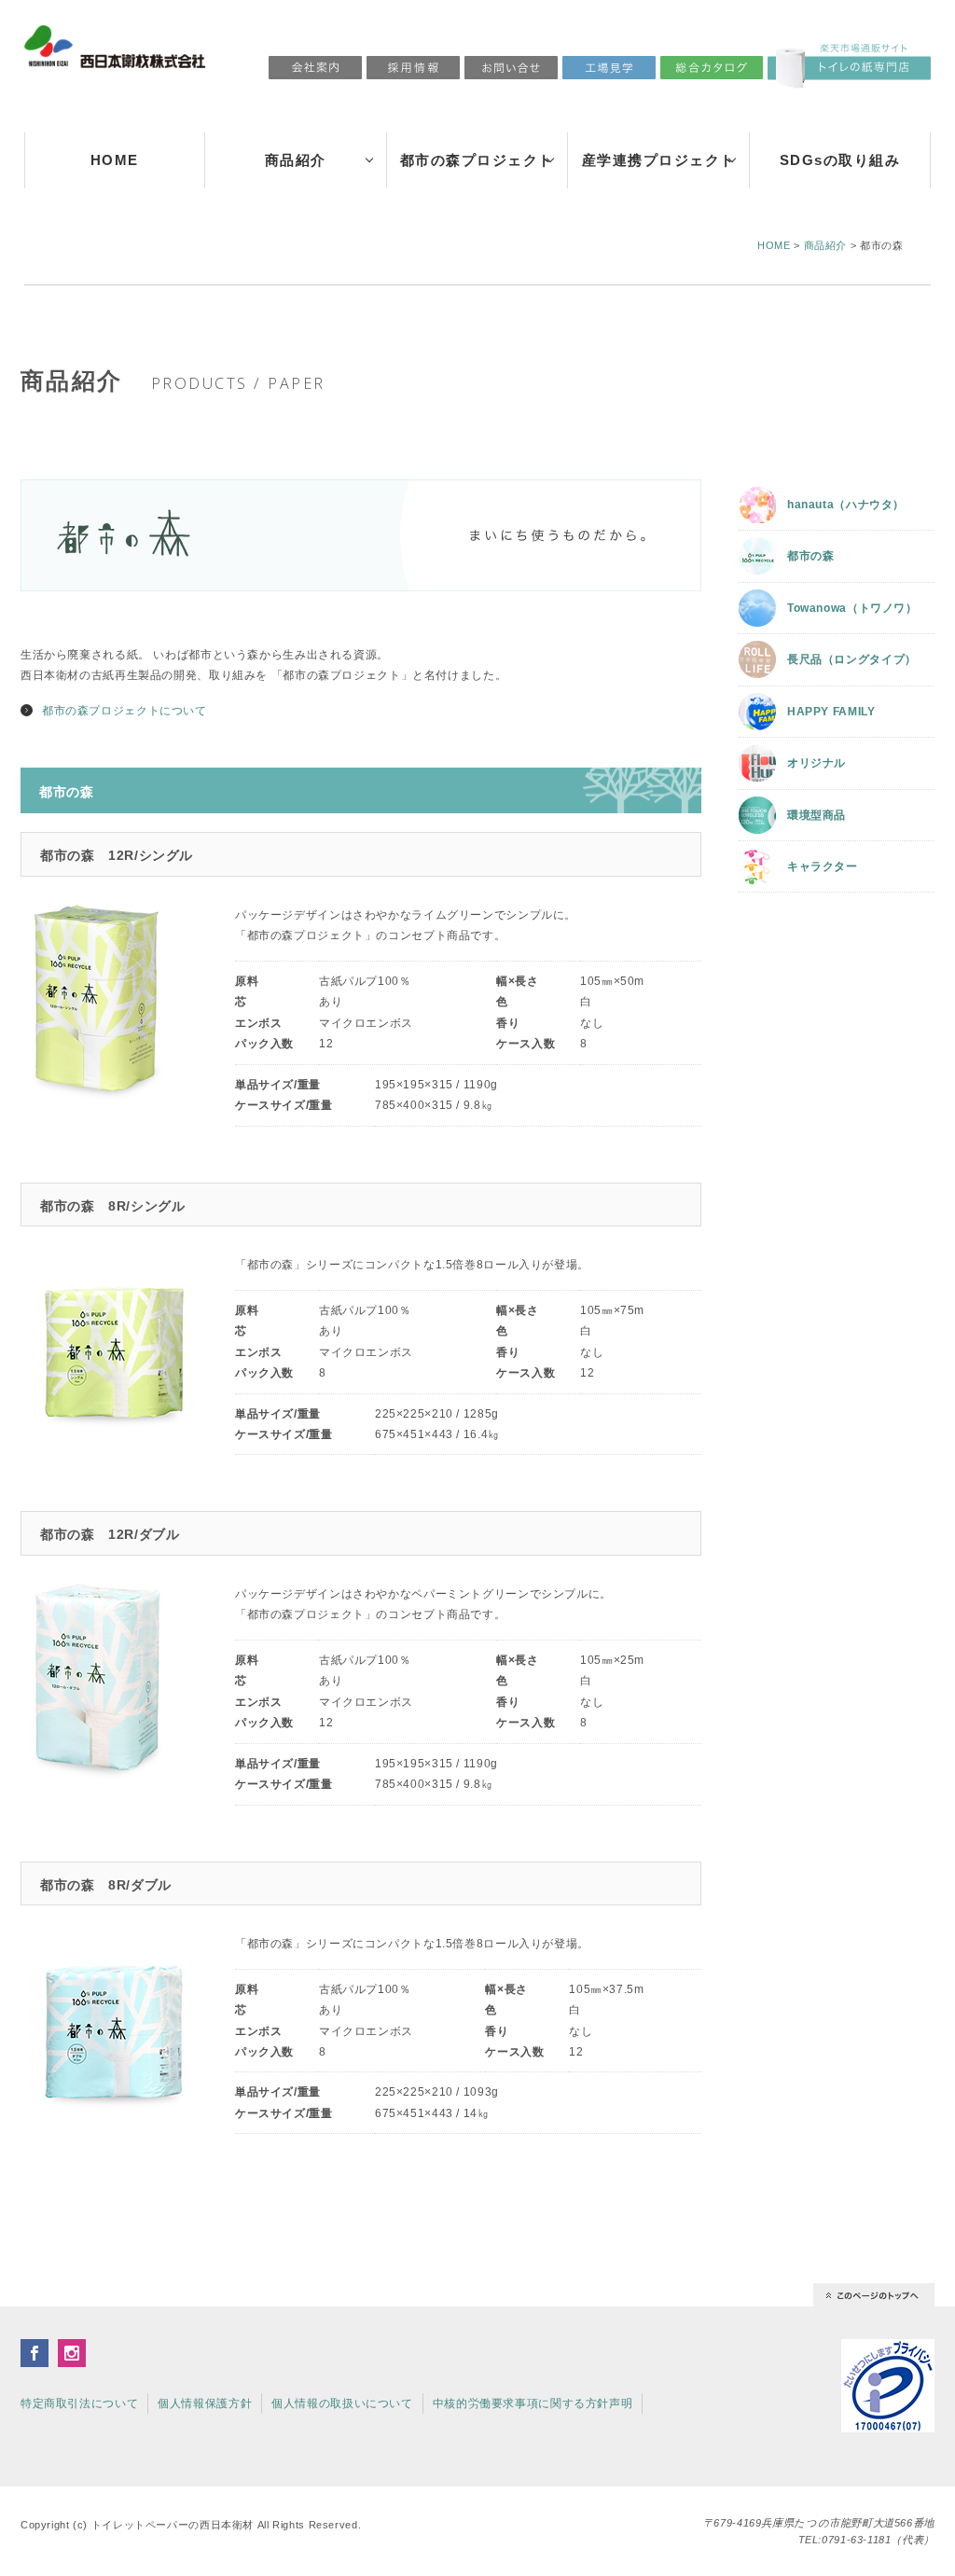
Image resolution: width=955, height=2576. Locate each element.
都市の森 (811, 556)
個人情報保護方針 (205, 2403)
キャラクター (823, 866)
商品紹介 (296, 160)
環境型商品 (817, 815)
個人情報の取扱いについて (342, 2403)
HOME (115, 160)
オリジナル (817, 763)
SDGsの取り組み (840, 160)
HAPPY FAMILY (831, 712)
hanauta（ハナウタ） (846, 505)
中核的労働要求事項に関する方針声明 (533, 2403)
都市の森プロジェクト (477, 160)
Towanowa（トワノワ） (852, 608)
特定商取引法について (79, 2403)
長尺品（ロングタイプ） (852, 659)
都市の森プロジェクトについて (125, 711)
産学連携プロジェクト (659, 160)
